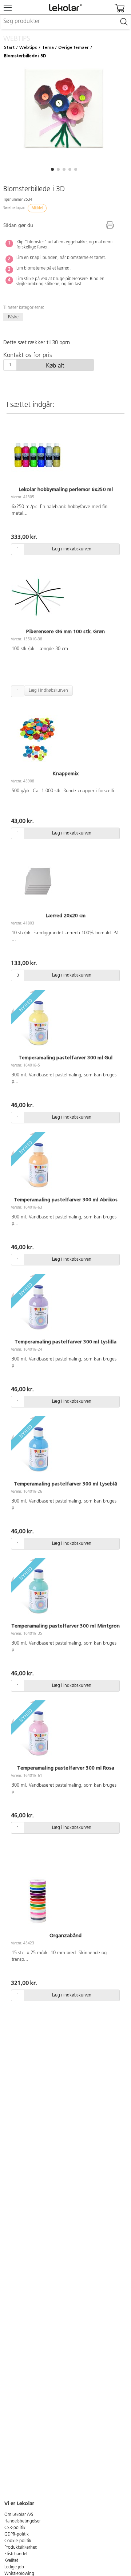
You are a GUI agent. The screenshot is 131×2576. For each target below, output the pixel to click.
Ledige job (14, 2567)
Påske (13, 317)
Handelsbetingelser (23, 2521)
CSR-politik (15, 2528)
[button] (52, 169)
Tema (48, 47)
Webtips (28, 47)
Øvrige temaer (74, 47)
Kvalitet (11, 2561)
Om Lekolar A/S (19, 2515)
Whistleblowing (19, 2574)
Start (9, 47)
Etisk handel (16, 2554)
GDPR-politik (17, 2534)
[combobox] (65, 22)
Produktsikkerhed (21, 2548)
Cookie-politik (18, 2541)
